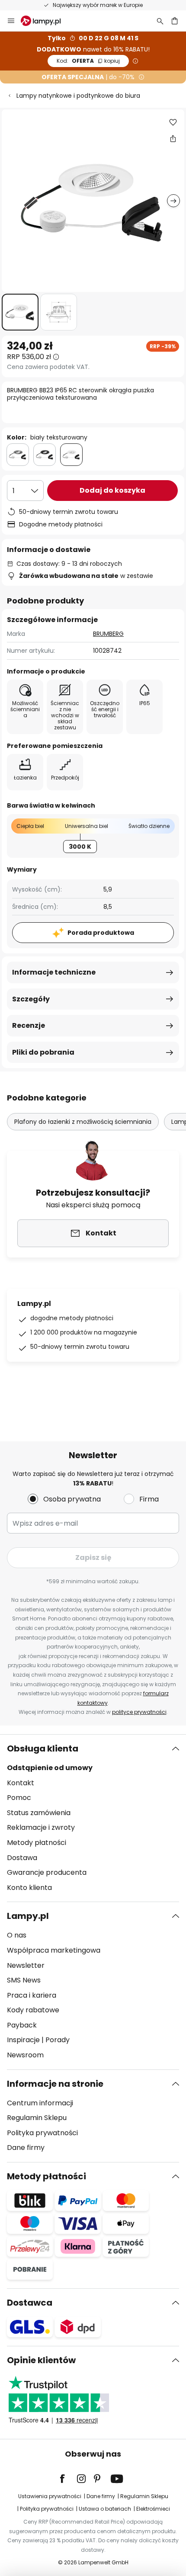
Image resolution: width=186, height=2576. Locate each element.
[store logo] (46, 21)
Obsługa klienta (43, 1748)
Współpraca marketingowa (54, 1950)
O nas (17, 1935)
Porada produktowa (101, 933)
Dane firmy (26, 2148)
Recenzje (29, 1025)
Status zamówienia (39, 1813)
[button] (20, 312)
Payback (22, 2025)
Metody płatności (37, 1843)
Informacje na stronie (55, 2084)
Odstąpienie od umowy (50, 1768)
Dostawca (30, 2303)
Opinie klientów (41, 2360)
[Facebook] (68, 2479)
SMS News (24, 1980)
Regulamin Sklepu (37, 2118)
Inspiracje (23, 2040)
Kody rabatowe (33, 2010)
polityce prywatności (139, 1712)
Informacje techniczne (54, 972)
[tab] (93, 1818)
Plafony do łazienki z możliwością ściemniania (83, 1122)
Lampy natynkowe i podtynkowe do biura (78, 96)
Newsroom (25, 2055)
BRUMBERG (108, 634)
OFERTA (88, 61)
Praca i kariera (32, 1995)
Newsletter (26, 1965)
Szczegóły (31, 999)
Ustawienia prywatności (50, 2496)
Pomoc (19, 1798)
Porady (58, 2040)
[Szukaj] (160, 21)
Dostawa (22, 1858)
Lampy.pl (28, 1916)
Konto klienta (29, 1888)
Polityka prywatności (42, 2133)
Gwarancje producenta (47, 1872)
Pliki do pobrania (43, 1052)
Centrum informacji (40, 2103)
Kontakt (21, 1783)
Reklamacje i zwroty (41, 1827)
